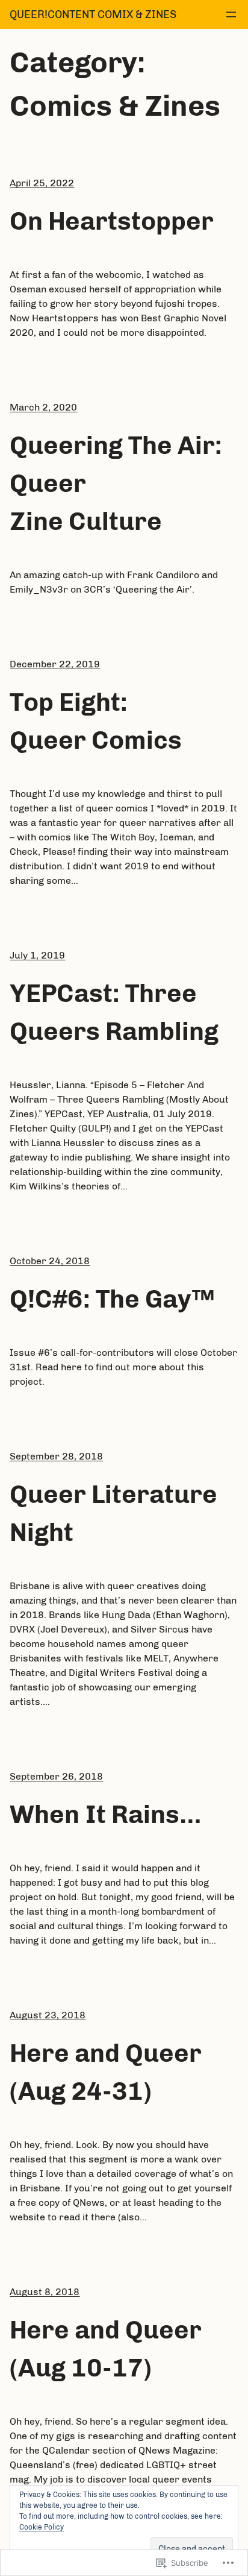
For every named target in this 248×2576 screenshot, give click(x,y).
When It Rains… (106, 1815)
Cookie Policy (42, 2527)
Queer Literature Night (113, 1513)
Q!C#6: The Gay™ (112, 1299)
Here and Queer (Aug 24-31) (106, 2072)
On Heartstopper (112, 221)
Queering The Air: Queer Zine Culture (116, 483)
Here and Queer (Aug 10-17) (106, 2349)
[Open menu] (231, 14)
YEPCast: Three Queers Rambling (114, 1012)
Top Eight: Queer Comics (96, 721)
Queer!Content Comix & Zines (93, 14)
